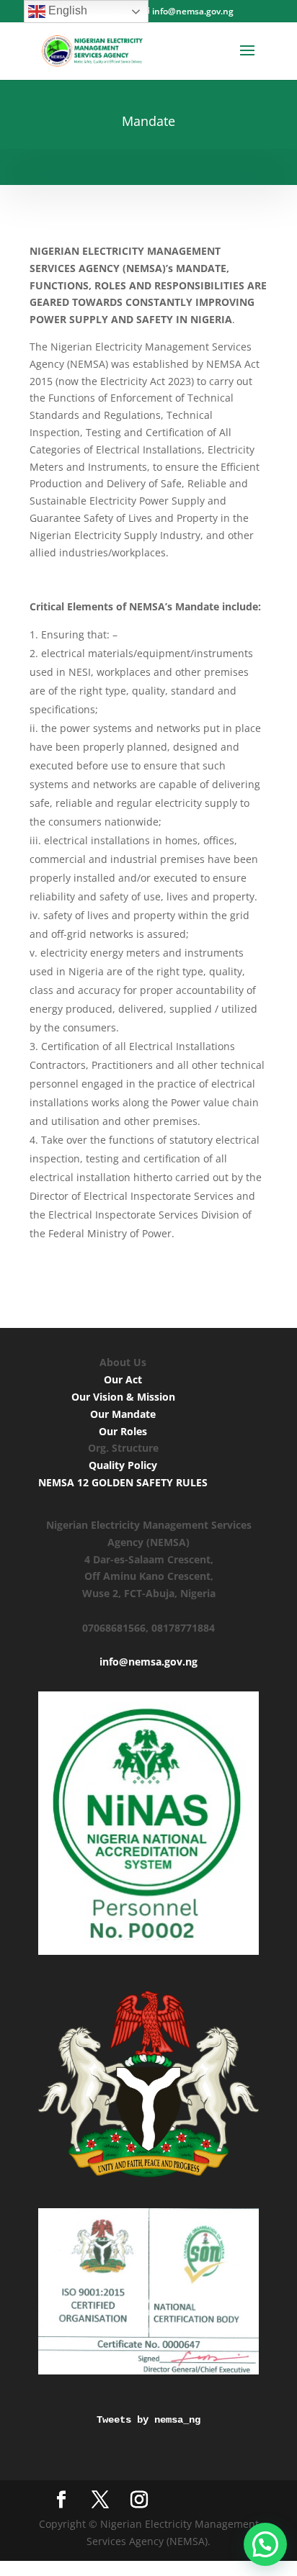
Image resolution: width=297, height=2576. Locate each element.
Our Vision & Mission (123, 1397)
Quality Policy (123, 1465)
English (66, 10)
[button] (265, 2544)
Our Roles (123, 1431)
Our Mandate (123, 1414)
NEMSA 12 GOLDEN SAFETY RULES (123, 1482)
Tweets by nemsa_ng (148, 2420)
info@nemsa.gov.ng (148, 1662)
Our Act (123, 1379)
